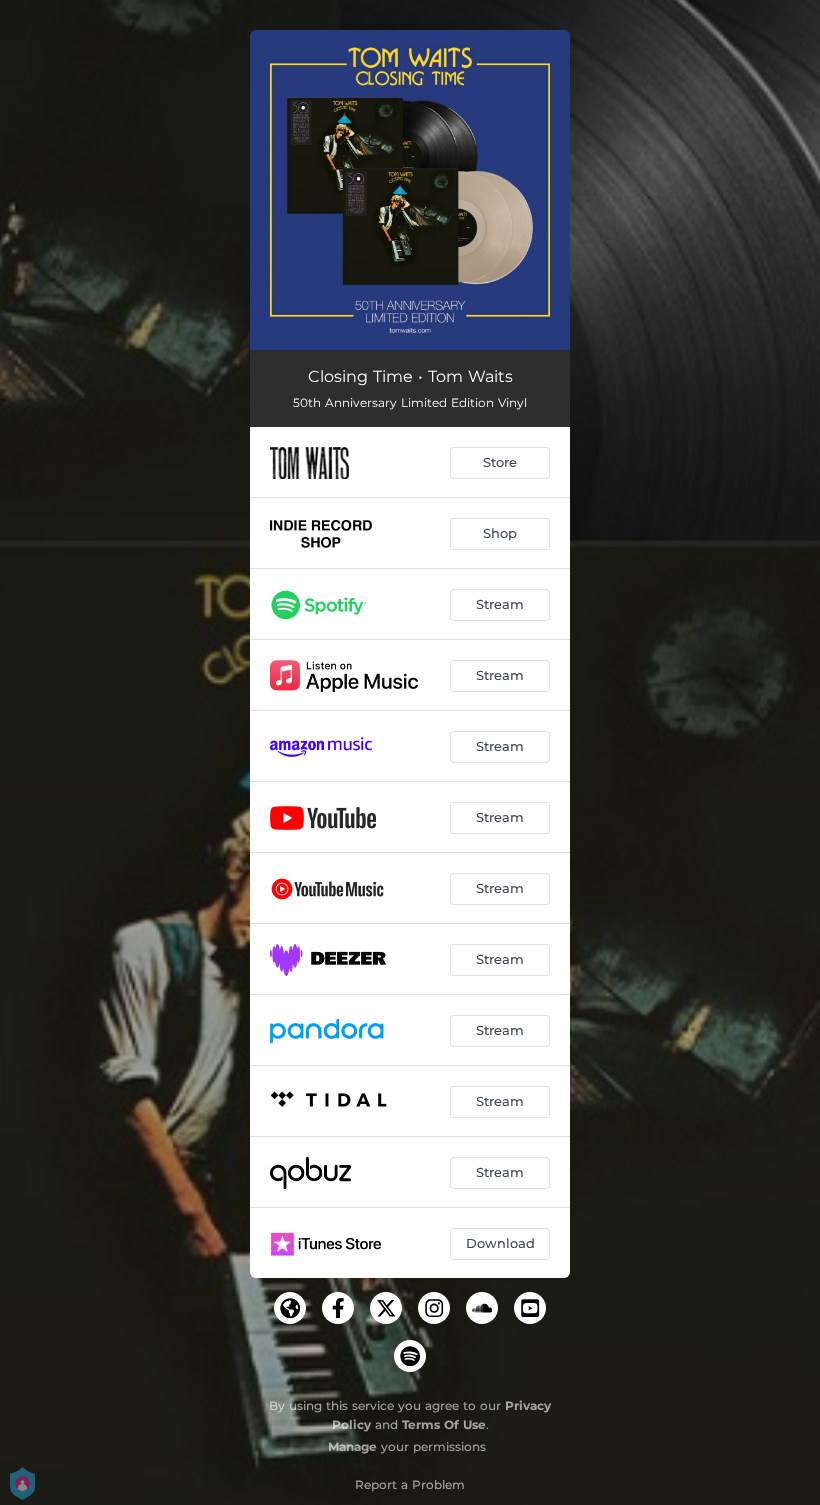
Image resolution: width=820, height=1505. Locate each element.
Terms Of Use (444, 1424)
